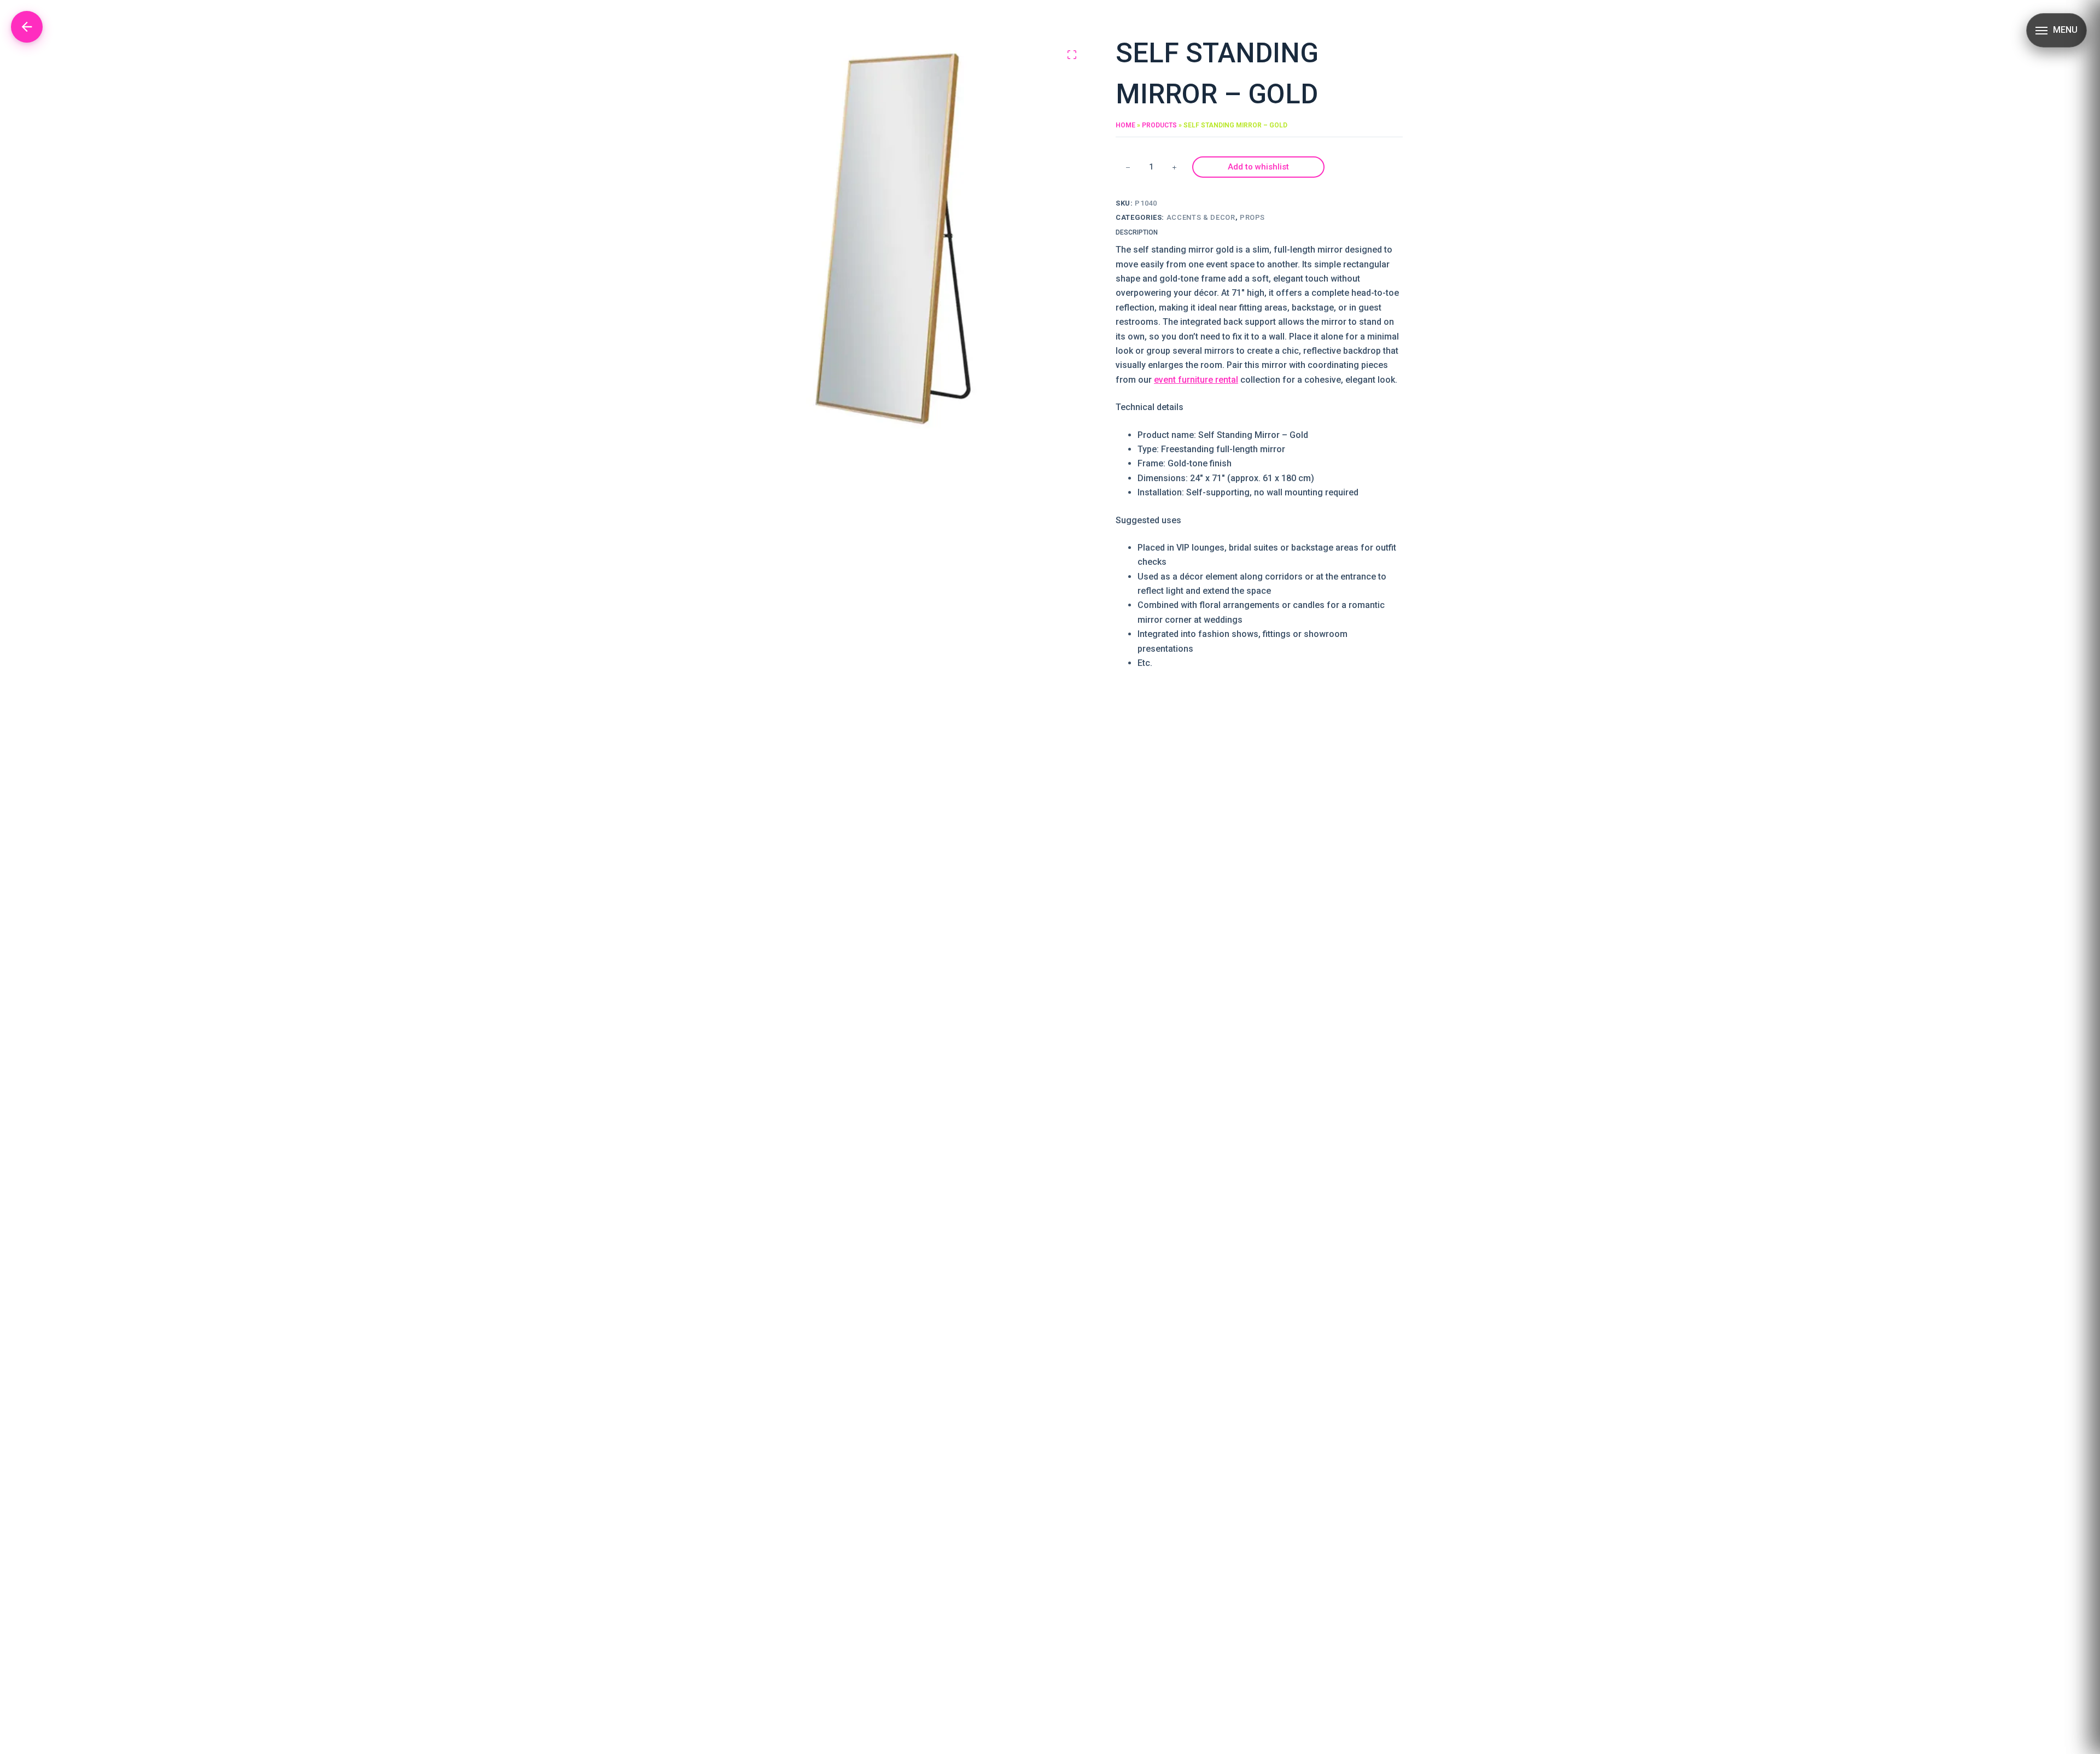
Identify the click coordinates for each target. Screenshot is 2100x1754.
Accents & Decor (1201, 217)
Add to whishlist (1258, 167)
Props (1252, 217)
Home (1125, 125)
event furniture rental (1196, 380)
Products (1159, 125)
